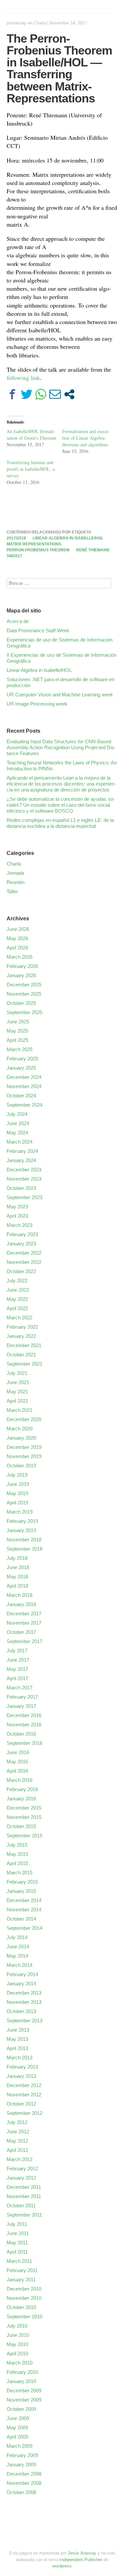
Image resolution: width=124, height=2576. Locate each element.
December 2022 (24, 1253)
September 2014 (24, 1928)
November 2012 (24, 2095)
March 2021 (20, 1410)
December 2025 (24, 985)
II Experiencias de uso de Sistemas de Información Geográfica (62, 658)
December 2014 (24, 1900)
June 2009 (18, 2418)
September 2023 (24, 1197)
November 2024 (24, 1086)
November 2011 (24, 2196)
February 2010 (22, 2372)
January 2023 (21, 1244)
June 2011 (18, 2233)
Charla (40, 23)
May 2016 (17, 1762)
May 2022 (17, 1299)
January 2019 (21, 1530)
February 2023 (22, 1234)
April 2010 (17, 2354)
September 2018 (24, 1549)
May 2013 (17, 2039)
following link (23, 378)
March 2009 (20, 2446)
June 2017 (18, 1660)
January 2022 (21, 1336)
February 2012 (22, 2169)
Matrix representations (34, 544)
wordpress (62, 2566)
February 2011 (22, 2270)
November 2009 (24, 2400)
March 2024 (20, 1142)
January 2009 (21, 2465)
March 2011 (19, 2261)
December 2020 (24, 1419)
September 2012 (24, 2113)
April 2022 (17, 1308)
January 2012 (21, 2178)
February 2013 (22, 2067)
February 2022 (22, 1327)
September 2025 (24, 1012)
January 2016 (21, 1799)
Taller (12, 891)
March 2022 (20, 1318)
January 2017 (21, 1706)
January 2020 (21, 1438)
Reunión (16, 882)
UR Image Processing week (37, 704)
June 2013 (18, 2030)
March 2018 (20, 1595)
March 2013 (20, 2058)
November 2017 (24, 1623)
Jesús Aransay (83, 2553)
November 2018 (24, 1540)
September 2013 (24, 2021)
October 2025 (21, 1003)
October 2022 (21, 1271)
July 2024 (17, 1114)
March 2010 (20, 2363)
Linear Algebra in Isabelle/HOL (68, 538)
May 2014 (17, 1956)
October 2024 (21, 1096)
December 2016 (24, 1715)
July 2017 (17, 1651)
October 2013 (21, 2011)
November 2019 (24, 1456)
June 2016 (18, 1752)
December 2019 (24, 1447)
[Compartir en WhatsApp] (41, 394)
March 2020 (20, 1429)
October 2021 (21, 1355)
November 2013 (24, 2002)
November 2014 (24, 1910)
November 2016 (24, 1725)
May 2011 (17, 2243)
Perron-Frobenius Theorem (38, 550)
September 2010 (24, 2317)
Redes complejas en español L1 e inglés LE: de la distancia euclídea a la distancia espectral (60, 823)
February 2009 (22, 2455)
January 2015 (21, 1891)
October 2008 (21, 2492)
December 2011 (24, 2187)
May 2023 (17, 1207)
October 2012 (21, 2104)
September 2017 (24, 1641)
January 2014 (21, 1984)
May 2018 (17, 1577)
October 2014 (21, 1919)
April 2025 (17, 1040)
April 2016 (17, 1771)
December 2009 (24, 2391)
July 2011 (17, 2224)
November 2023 (24, 1179)
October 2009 (21, 2409)
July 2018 (17, 1558)
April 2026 (17, 948)
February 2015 (22, 1882)
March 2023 (20, 1225)
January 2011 (21, 2280)
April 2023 (17, 1216)
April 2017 (17, 1678)
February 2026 (22, 966)
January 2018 (21, 1604)
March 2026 (20, 957)
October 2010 (21, 2307)
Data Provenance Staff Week (38, 630)
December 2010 (24, 2289)
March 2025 (20, 1049)
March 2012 (20, 2159)
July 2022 (17, 1281)
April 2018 (17, 1586)
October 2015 (21, 1826)
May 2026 (17, 938)
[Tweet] (27, 394)
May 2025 (17, 1031)
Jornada (15, 873)
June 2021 (18, 1382)
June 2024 (18, 1123)
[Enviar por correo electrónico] (55, 394)
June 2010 (18, 2335)
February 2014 (22, 1974)
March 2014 (20, 1965)
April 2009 (17, 2437)
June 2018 (18, 1567)
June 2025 (18, 1022)
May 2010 (17, 2344)
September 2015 (24, 1836)
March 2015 (20, 1873)
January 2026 (21, 975)
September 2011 (24, 2215)
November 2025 (24, 994)
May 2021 (17, 1392)
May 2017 (17, 1669)
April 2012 (17, 2150)
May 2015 (17, 1854)
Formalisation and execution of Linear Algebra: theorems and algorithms (86, 438)
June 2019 (18, 1484)
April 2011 (17, 2252)
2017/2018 (16, 538)
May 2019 (17, 1493)
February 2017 (22, 1697)
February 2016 (22, 1789)
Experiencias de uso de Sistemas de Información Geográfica (60, 643)
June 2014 (18, 1947)
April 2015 (17, 1863)
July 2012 (17, 2122)
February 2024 (22, 1151)
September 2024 (24, 1105)
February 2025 (22, 1059)
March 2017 (20, 1688)
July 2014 (17, 1937)
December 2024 (24, 1077)
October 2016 (21, 1734)
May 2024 (17, 1133)
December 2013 (24, 1993)
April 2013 (17, 2048)
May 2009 (17, 2428)
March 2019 (20, 1512)
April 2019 (17, 1503)
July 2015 (17, 1845)
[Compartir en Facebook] (12, 394)
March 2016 (20, 1780)
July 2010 (17, 2326)
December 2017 (24, 1614)
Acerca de (18, 621)
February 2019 (22, 1521)
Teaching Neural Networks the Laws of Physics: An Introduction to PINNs (62, 766)
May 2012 (17, 2141)
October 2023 (21, 1188)
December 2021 (24, 1345)
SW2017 (14, 556)
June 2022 (18, 1290)
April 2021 (17, 1401)
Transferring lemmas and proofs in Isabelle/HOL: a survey (31, 469)
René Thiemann (93, 550)
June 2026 (18, 929)
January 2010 (21, 2381)
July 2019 (17, 1475)
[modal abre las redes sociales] (69, 394)
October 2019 (21, 1466)
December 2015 (24, 1808)
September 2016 (24, 1743)
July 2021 (17, 1373)
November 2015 (24, 1817)
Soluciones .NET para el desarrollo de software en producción (61, 682)
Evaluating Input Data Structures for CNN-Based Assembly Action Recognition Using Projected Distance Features (61, 747)
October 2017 (21, 1632)
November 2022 (24, 1262)
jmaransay (17, 23)
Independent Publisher (81, 2560)
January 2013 (21, 2076)
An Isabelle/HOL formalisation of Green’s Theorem (31, 435)
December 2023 (24, 1170)
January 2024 (21, 1160)
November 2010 (24, 2298)
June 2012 (18, 2132)
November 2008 (24, 2483)
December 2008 (24, 2474)
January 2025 (21, 1068)
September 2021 (24, 1364)
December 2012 (24, 2085)
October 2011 (21, 2206)
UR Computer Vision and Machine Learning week (60, 695)
